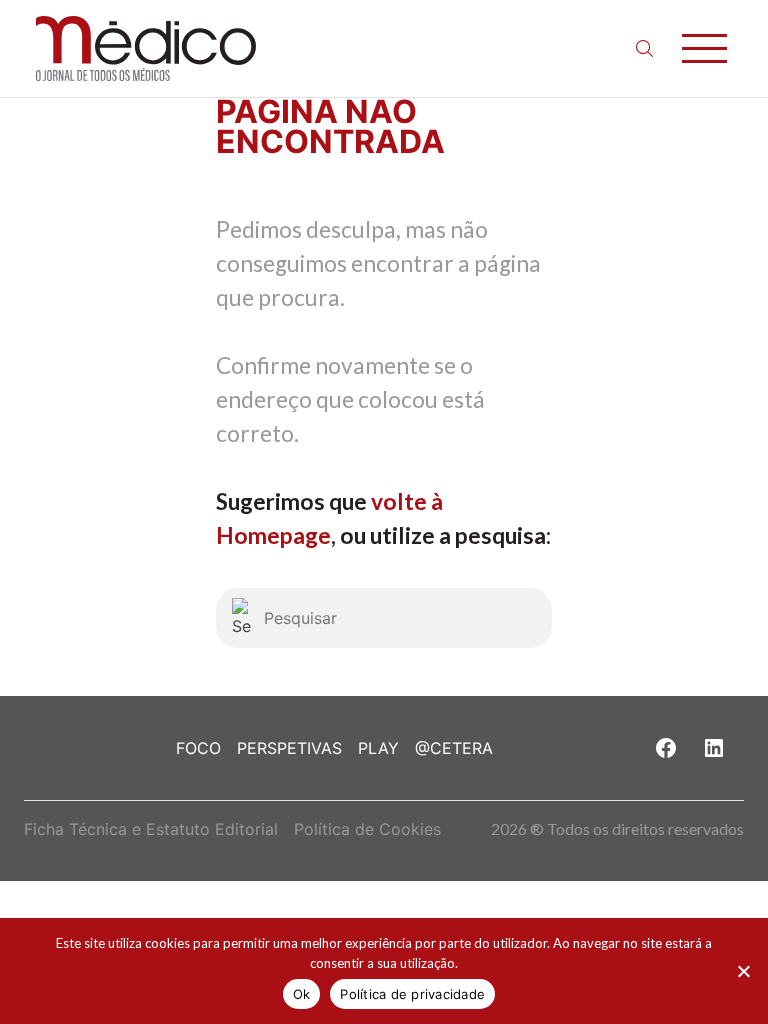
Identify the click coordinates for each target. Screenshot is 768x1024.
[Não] (743, 971)
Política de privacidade (412, 994)
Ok (302, 994)
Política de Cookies (367, 829)
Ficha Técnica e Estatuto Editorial (151, 829)
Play (378, 748)
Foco (198, 748)
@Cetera (454, 748)
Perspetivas (289, 748)
